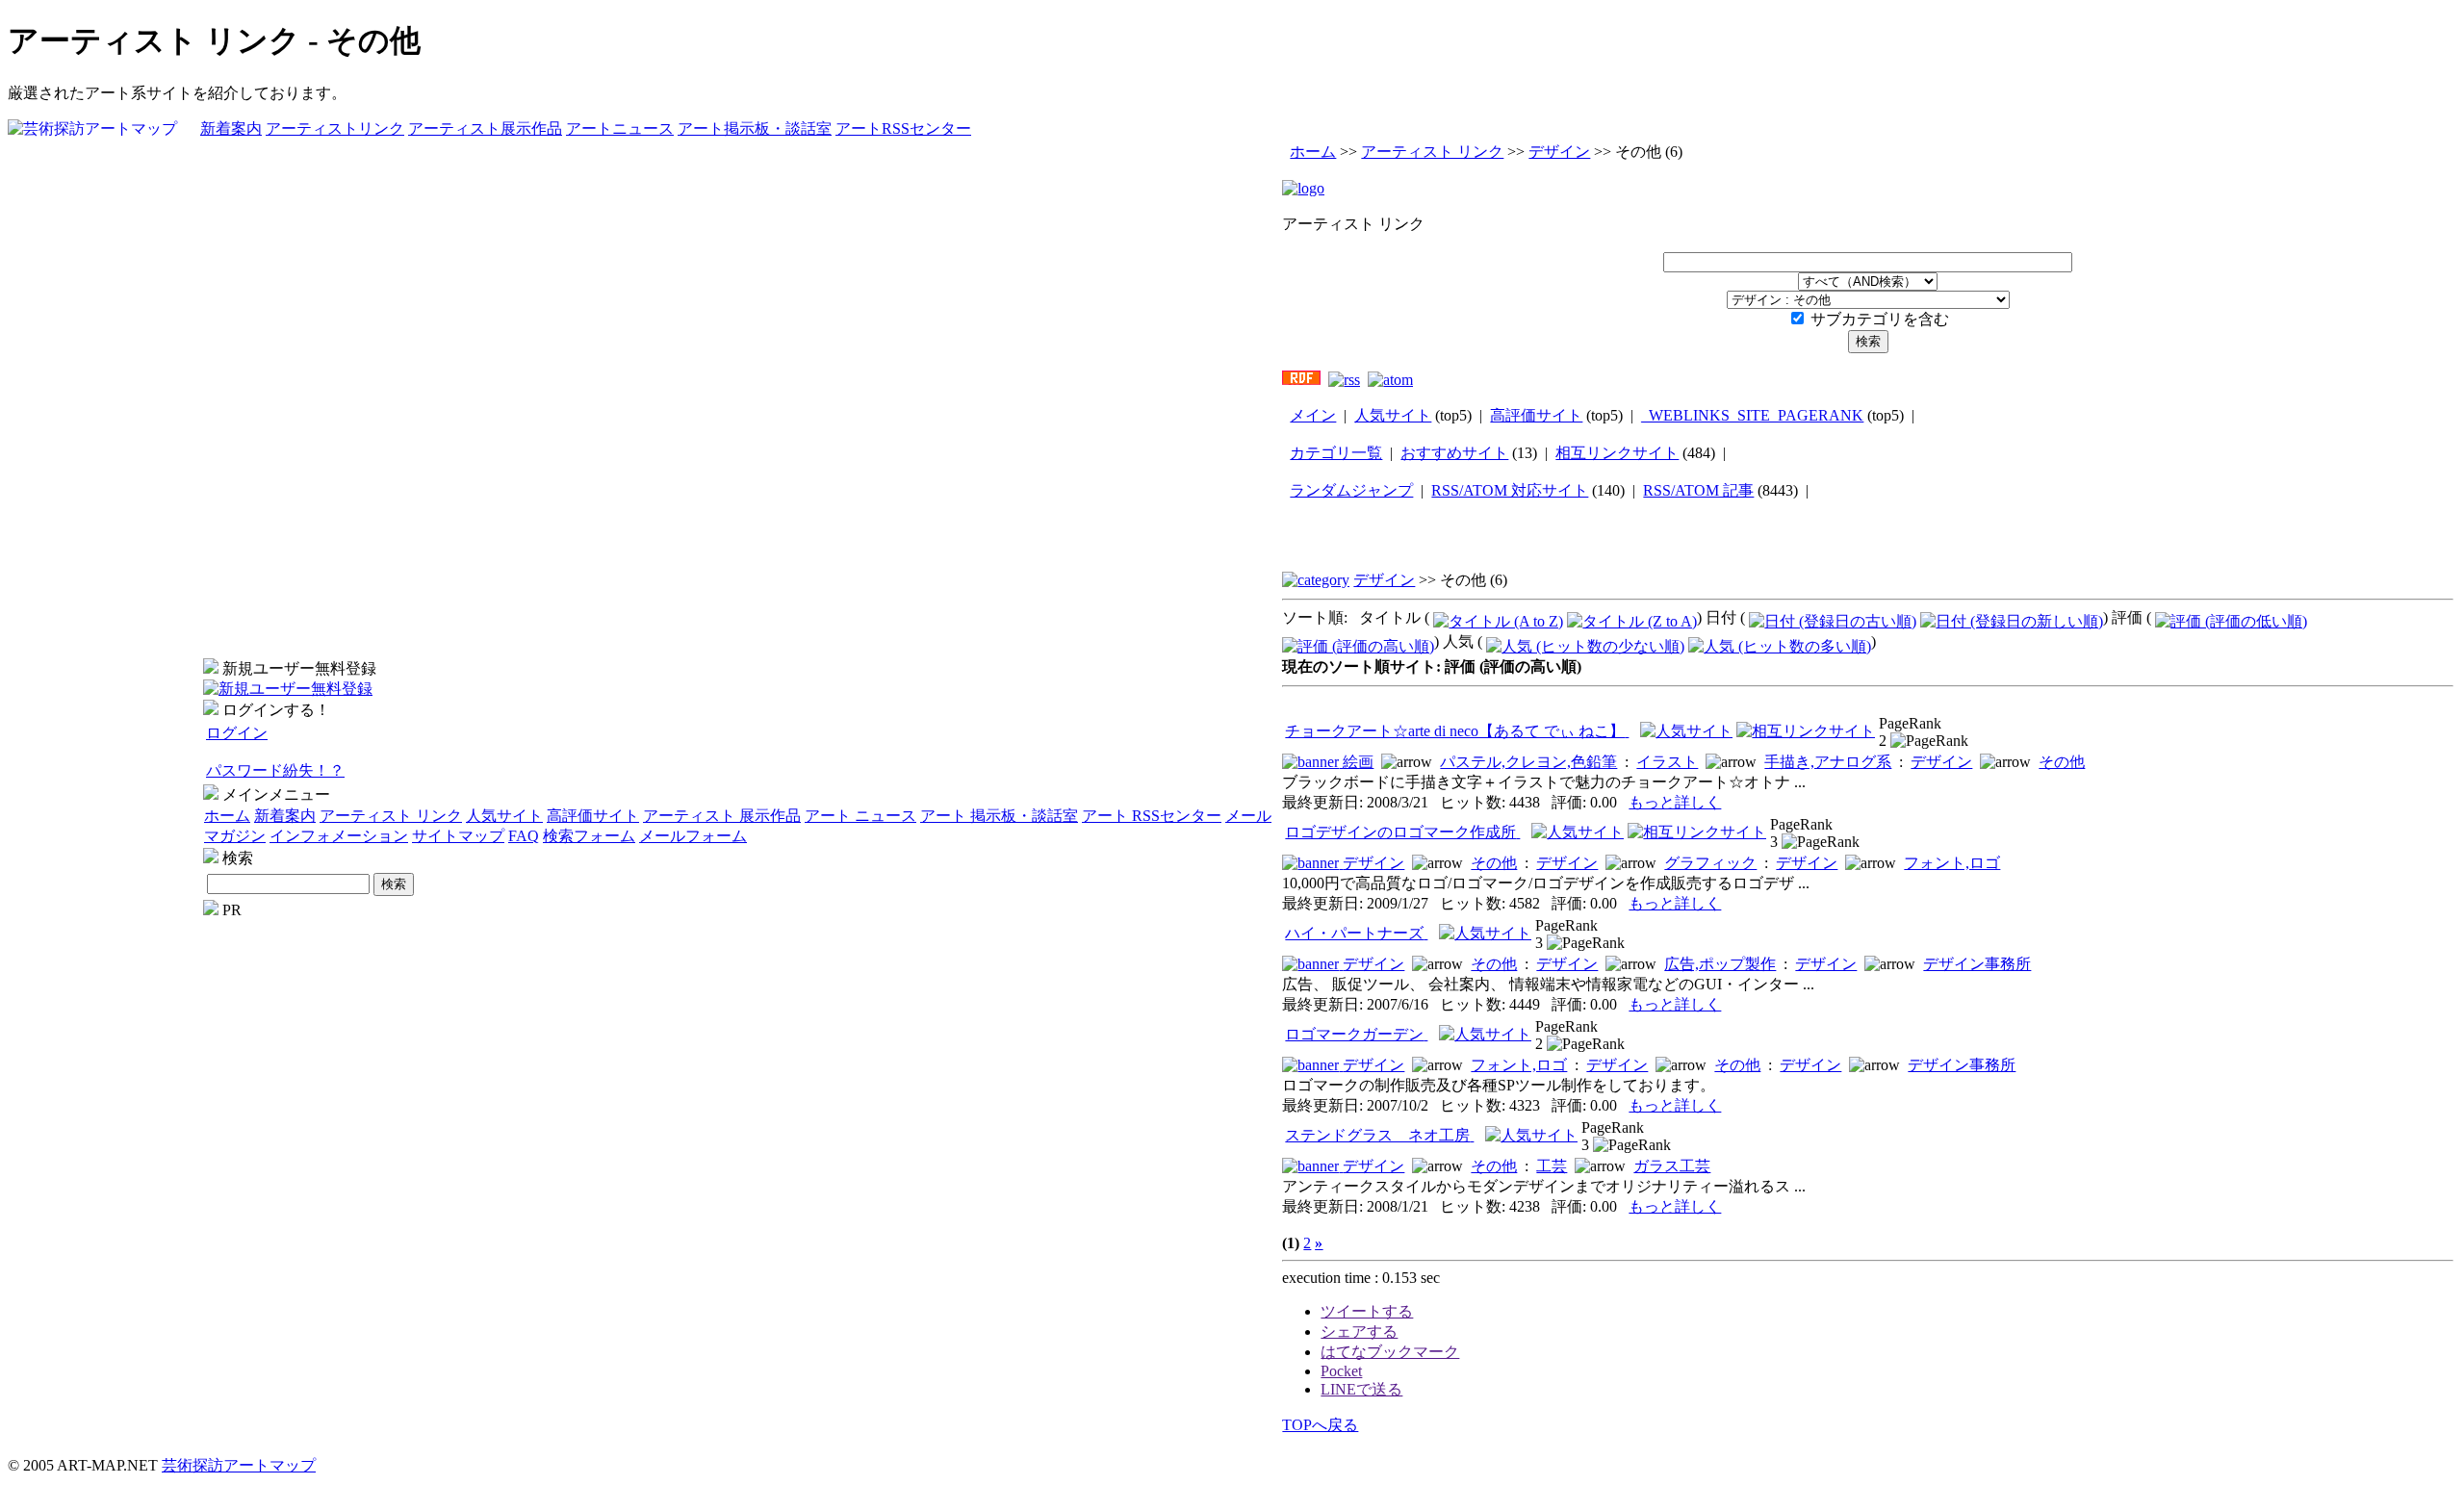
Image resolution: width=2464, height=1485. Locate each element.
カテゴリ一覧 (1336, 453)
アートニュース (620, 128)
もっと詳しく (1675, 802)
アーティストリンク (335, 128)
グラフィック (1710, 863)
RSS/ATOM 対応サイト (1510, 490)
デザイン (1559, 152)
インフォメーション (339, 836)
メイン (1313, 415)
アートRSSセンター (903, 128)
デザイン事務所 (1977, 964)
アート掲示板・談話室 (755, 128)
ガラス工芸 (1672, 1166)
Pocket (1341, 1371)
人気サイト (504, 816)
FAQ (524, 836)
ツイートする (1367, 1311)
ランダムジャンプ (1351, 490)
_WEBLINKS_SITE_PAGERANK (1752, 415)
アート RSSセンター (1152, 816)
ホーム (227, 816)
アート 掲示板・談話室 (999, 816)
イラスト (1667, 762)
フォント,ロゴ (1952, 863)
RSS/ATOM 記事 (1698, 490)
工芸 (1552, 1166)
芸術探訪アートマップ (239, 1465)
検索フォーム (589, 836)
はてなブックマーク (1390, 1352)
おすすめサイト (1454, 453)
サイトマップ (458, 836)
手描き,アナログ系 (1828, 762)
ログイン (237, 733)
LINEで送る (1361, 1389)
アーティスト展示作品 (485, 128)
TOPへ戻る (1320, 1425)
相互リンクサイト (1617, 453)
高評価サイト (593, 816)
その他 (2062, 762)
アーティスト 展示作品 (722, 816)
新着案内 (231, 128)
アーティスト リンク (391, 816)
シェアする (1359, 1331)
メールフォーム (693, 836)
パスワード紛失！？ (275, 770)
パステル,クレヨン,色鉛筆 (1528, 762)
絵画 (1358, 762)
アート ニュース (860, 816)
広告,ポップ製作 (1720, 964)
